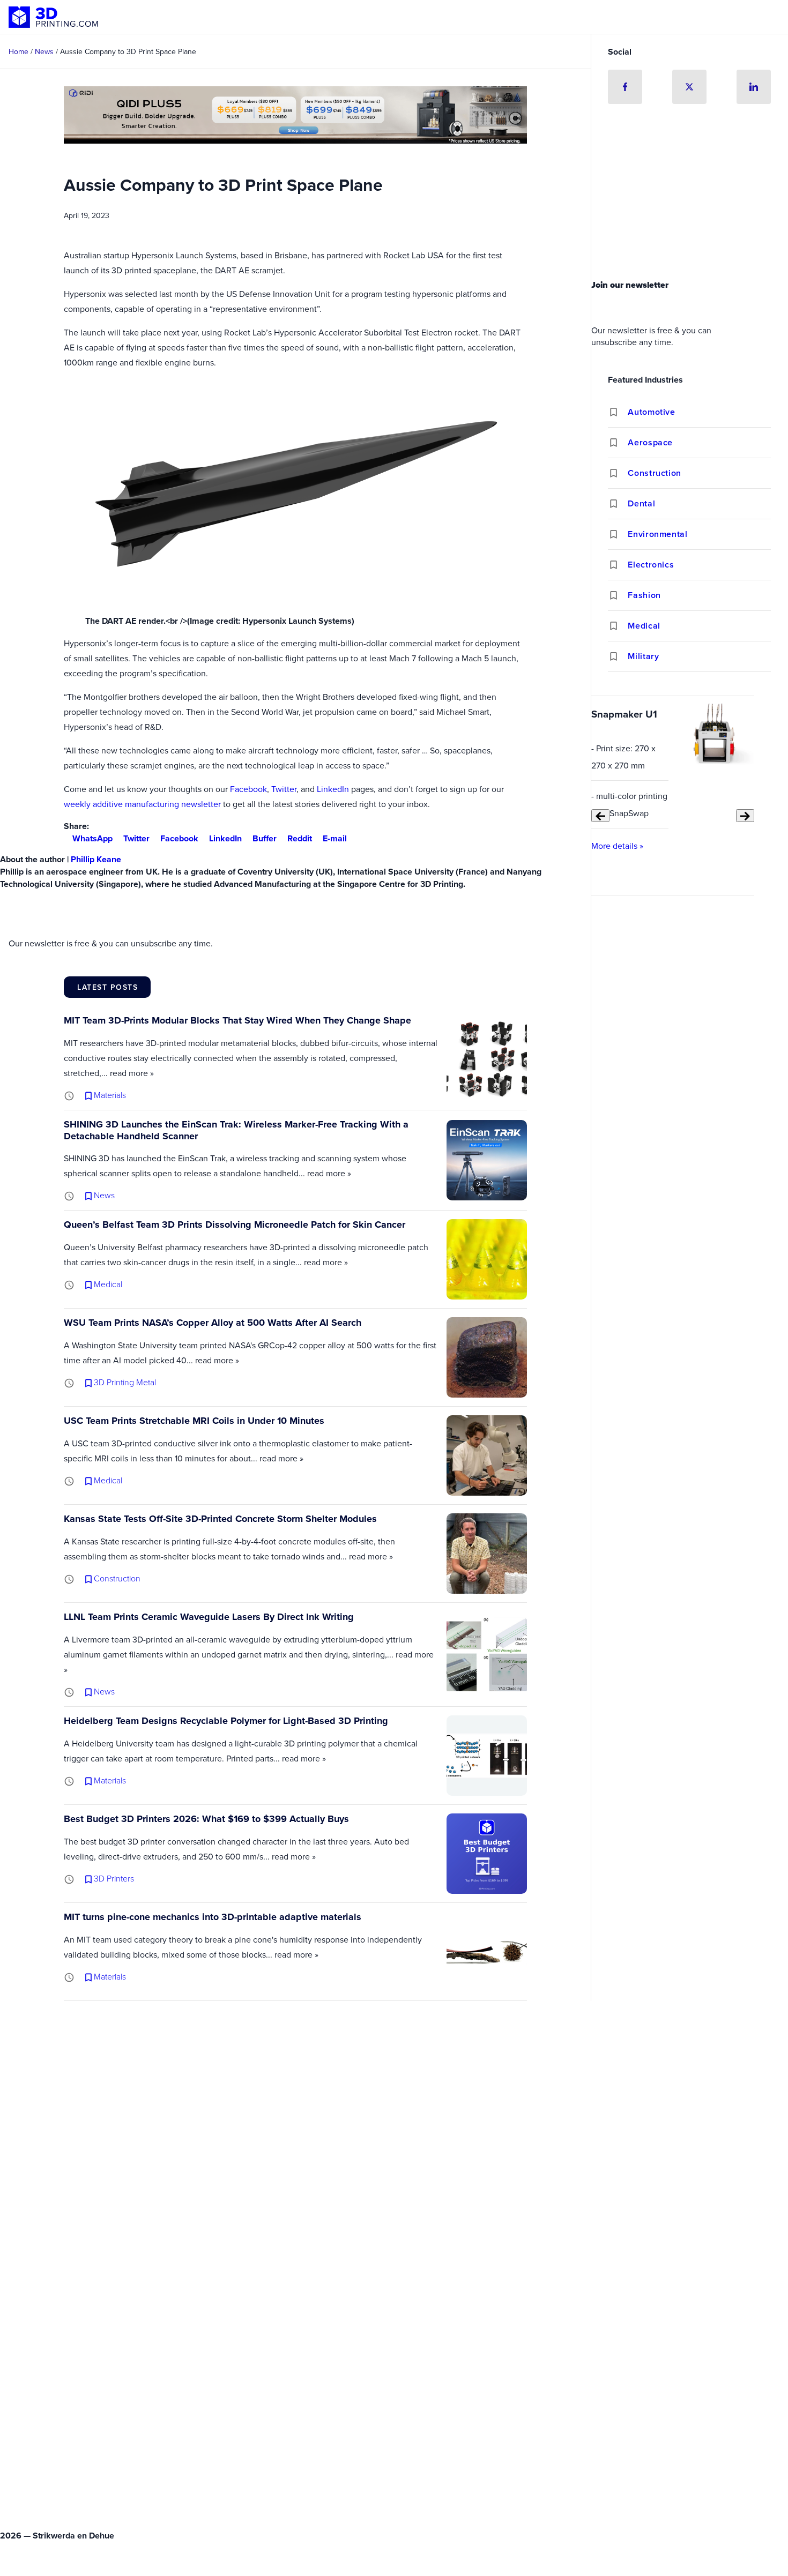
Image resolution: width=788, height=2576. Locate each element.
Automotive (651, 412)
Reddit (300, 838)
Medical (644, 626)
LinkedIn (333, 789)
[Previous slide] (600, 816)
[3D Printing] (54, 17)
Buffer (265, 838)
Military (643, 656)
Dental (641, 503)
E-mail (335, 838)
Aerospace (650, 442)
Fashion (644, 595)
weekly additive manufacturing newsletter (142, 804)
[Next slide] (745, 816)
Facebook (248, 789)
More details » (617, 846)
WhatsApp (92, 838)
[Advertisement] (689, 195)
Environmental (657, 534)
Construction (655, 473)
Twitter (284, 789)
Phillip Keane (96, 859)
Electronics (651, 565)
